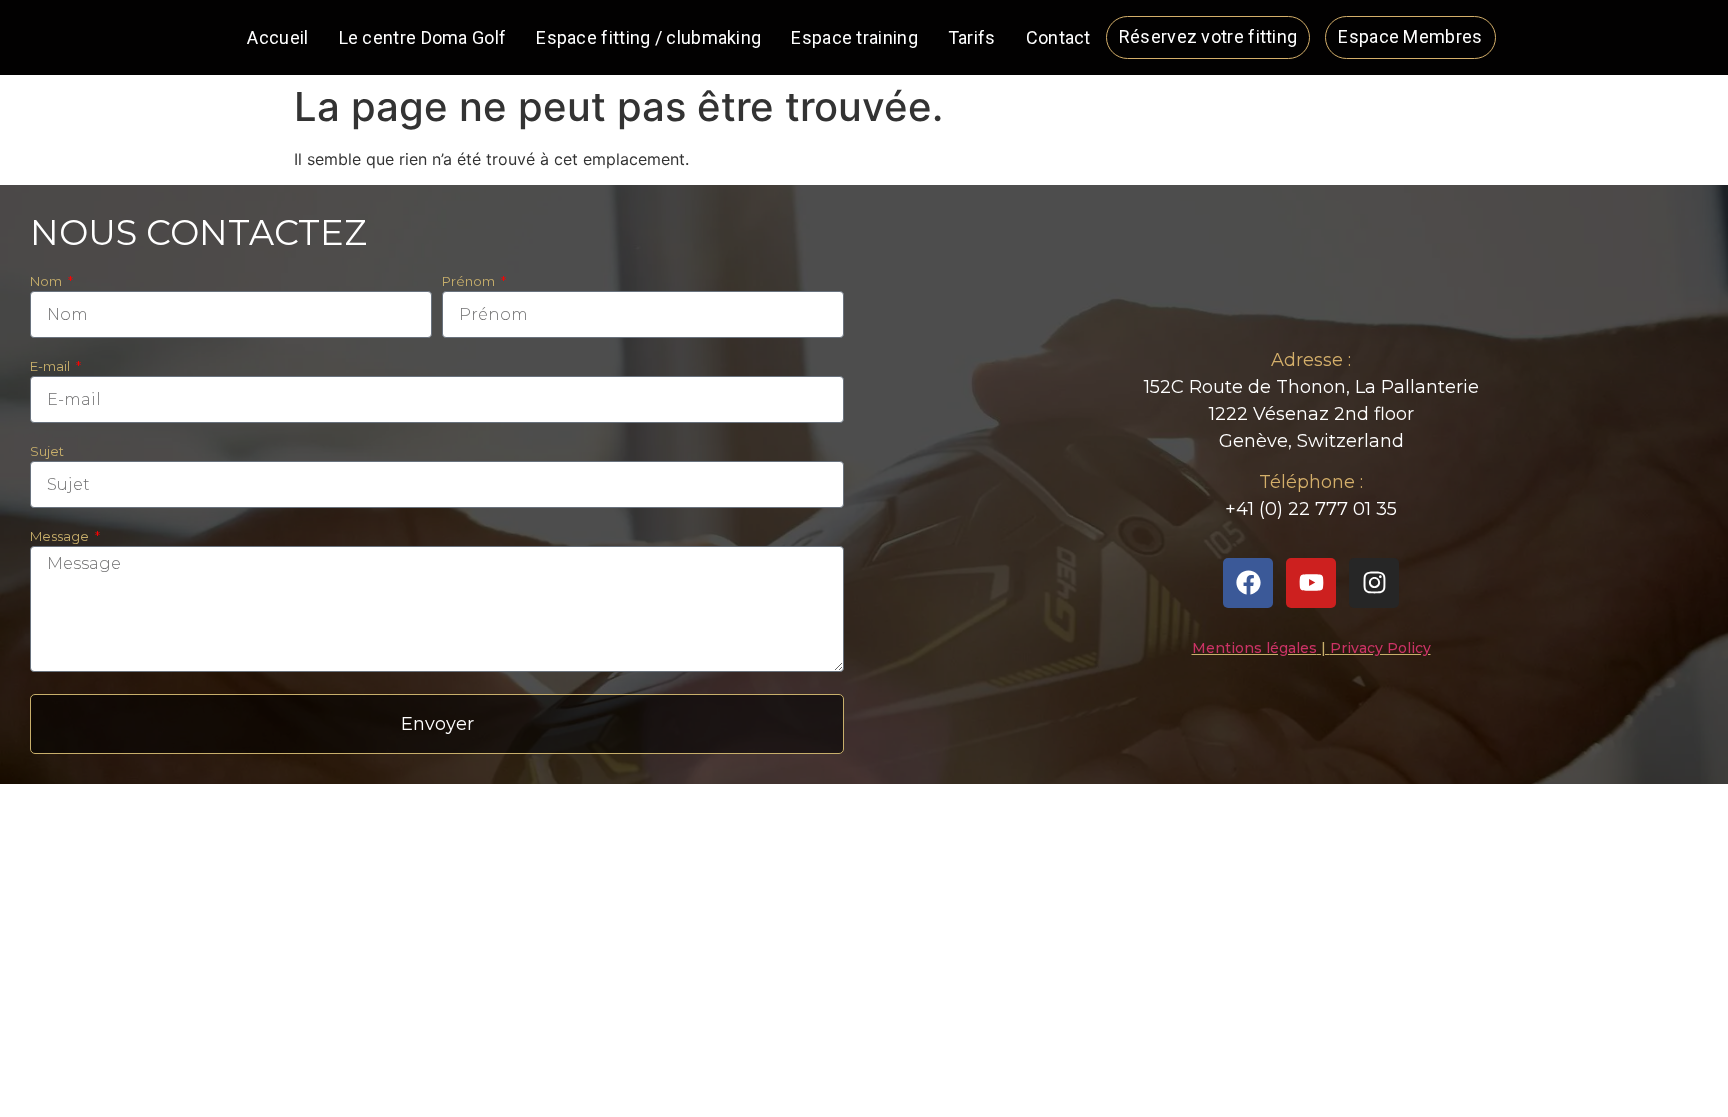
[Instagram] (1374, 583)
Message (61, 537)
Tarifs (972, 37)
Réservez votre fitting (1208, 36)
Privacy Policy (1380, 648)
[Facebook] (1248, 583)
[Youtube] (1311, 583)
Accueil (277, 37)
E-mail (51, 367)
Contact (1058, 37)
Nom (47, 282)
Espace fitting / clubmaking (648, 37)
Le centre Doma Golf (423, 37)
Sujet (47, 452)
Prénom (470, 282)
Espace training (854, 37)
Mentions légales (1254, 648)
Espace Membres (1410, 36)
